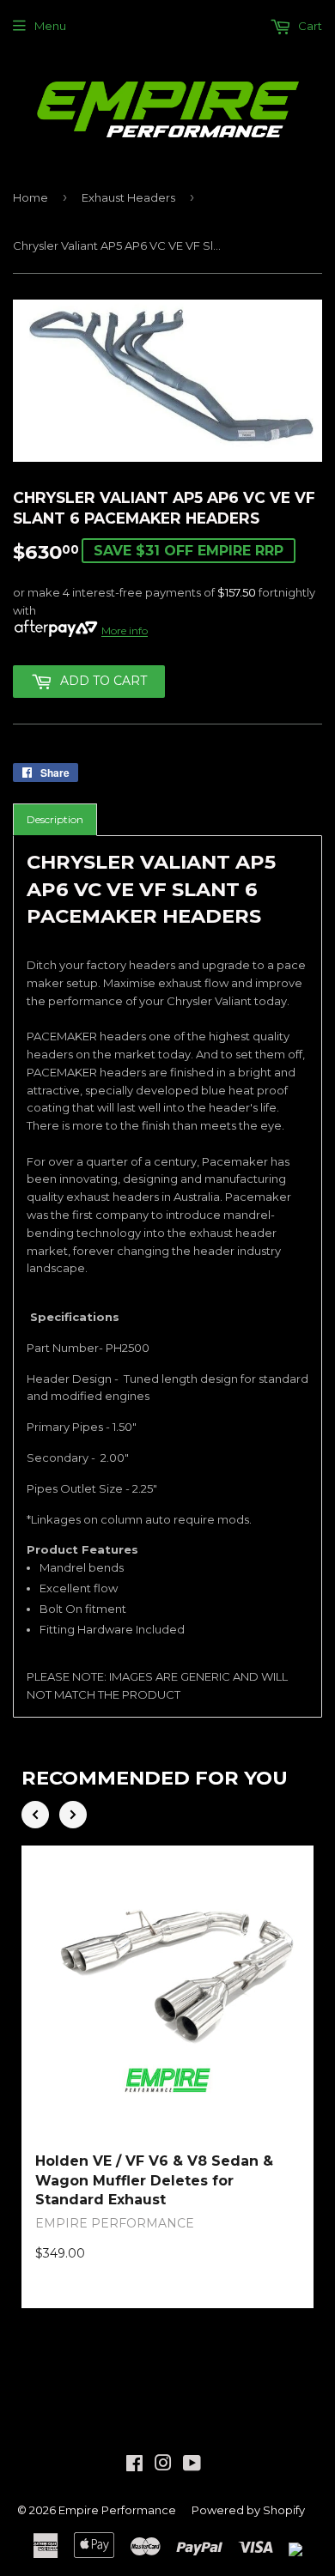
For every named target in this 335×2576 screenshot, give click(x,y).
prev (35, 1815)
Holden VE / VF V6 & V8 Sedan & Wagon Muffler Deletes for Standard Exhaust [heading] (154, 2180)
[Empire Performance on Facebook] (134, 2465)
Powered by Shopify (248, 2510)
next (73, 1815)
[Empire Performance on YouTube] (192, 2465)
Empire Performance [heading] (115, 2223)
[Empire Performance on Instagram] (163, 2465)
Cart (309, 26)
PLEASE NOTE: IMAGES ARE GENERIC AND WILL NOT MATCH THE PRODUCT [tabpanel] (167, 1275)
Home (30, 197)
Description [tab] (55, 819)
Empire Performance (117, 2510)
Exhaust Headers (128, 197)
